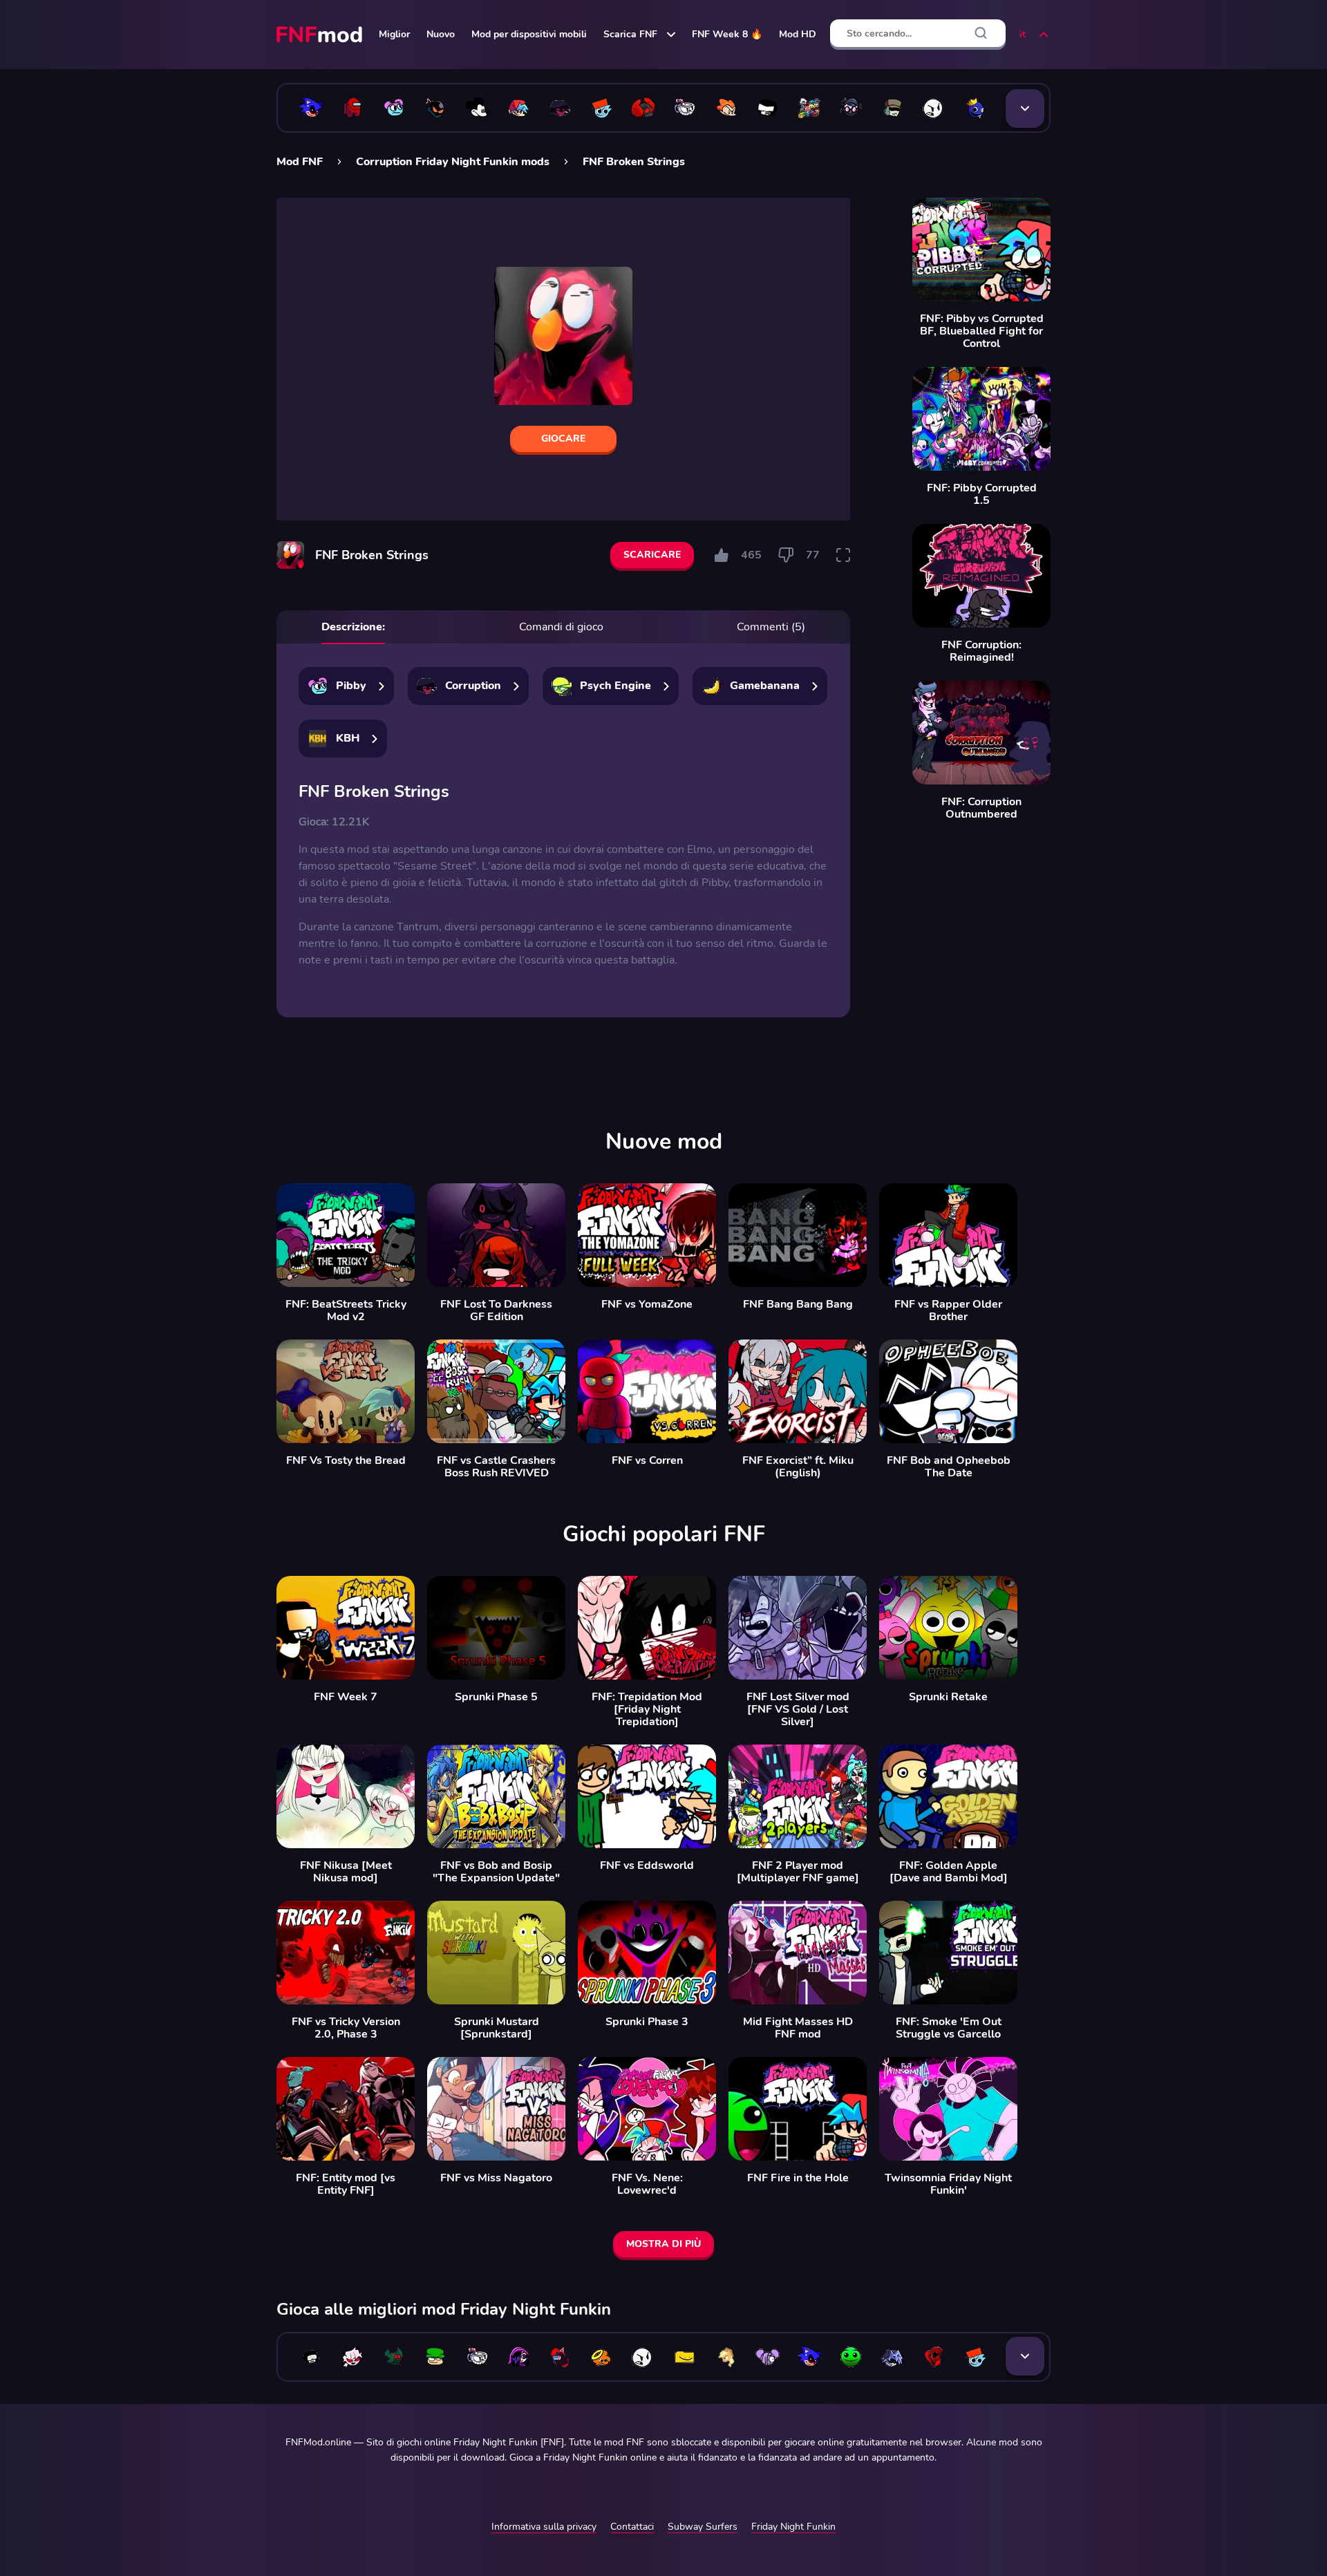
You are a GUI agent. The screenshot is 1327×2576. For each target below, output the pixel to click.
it (1023, 34)
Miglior (394, 34)
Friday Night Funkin (793, 2527)
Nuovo (441, 34)
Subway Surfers (703, 2527)
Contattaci (632, 2527)
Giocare (563, 439)
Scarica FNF (630, 34)
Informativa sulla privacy (544, 2527)
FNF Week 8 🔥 (727, 34)
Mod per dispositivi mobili (529, 34)
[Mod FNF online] (321, 35)
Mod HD (798, 34)
